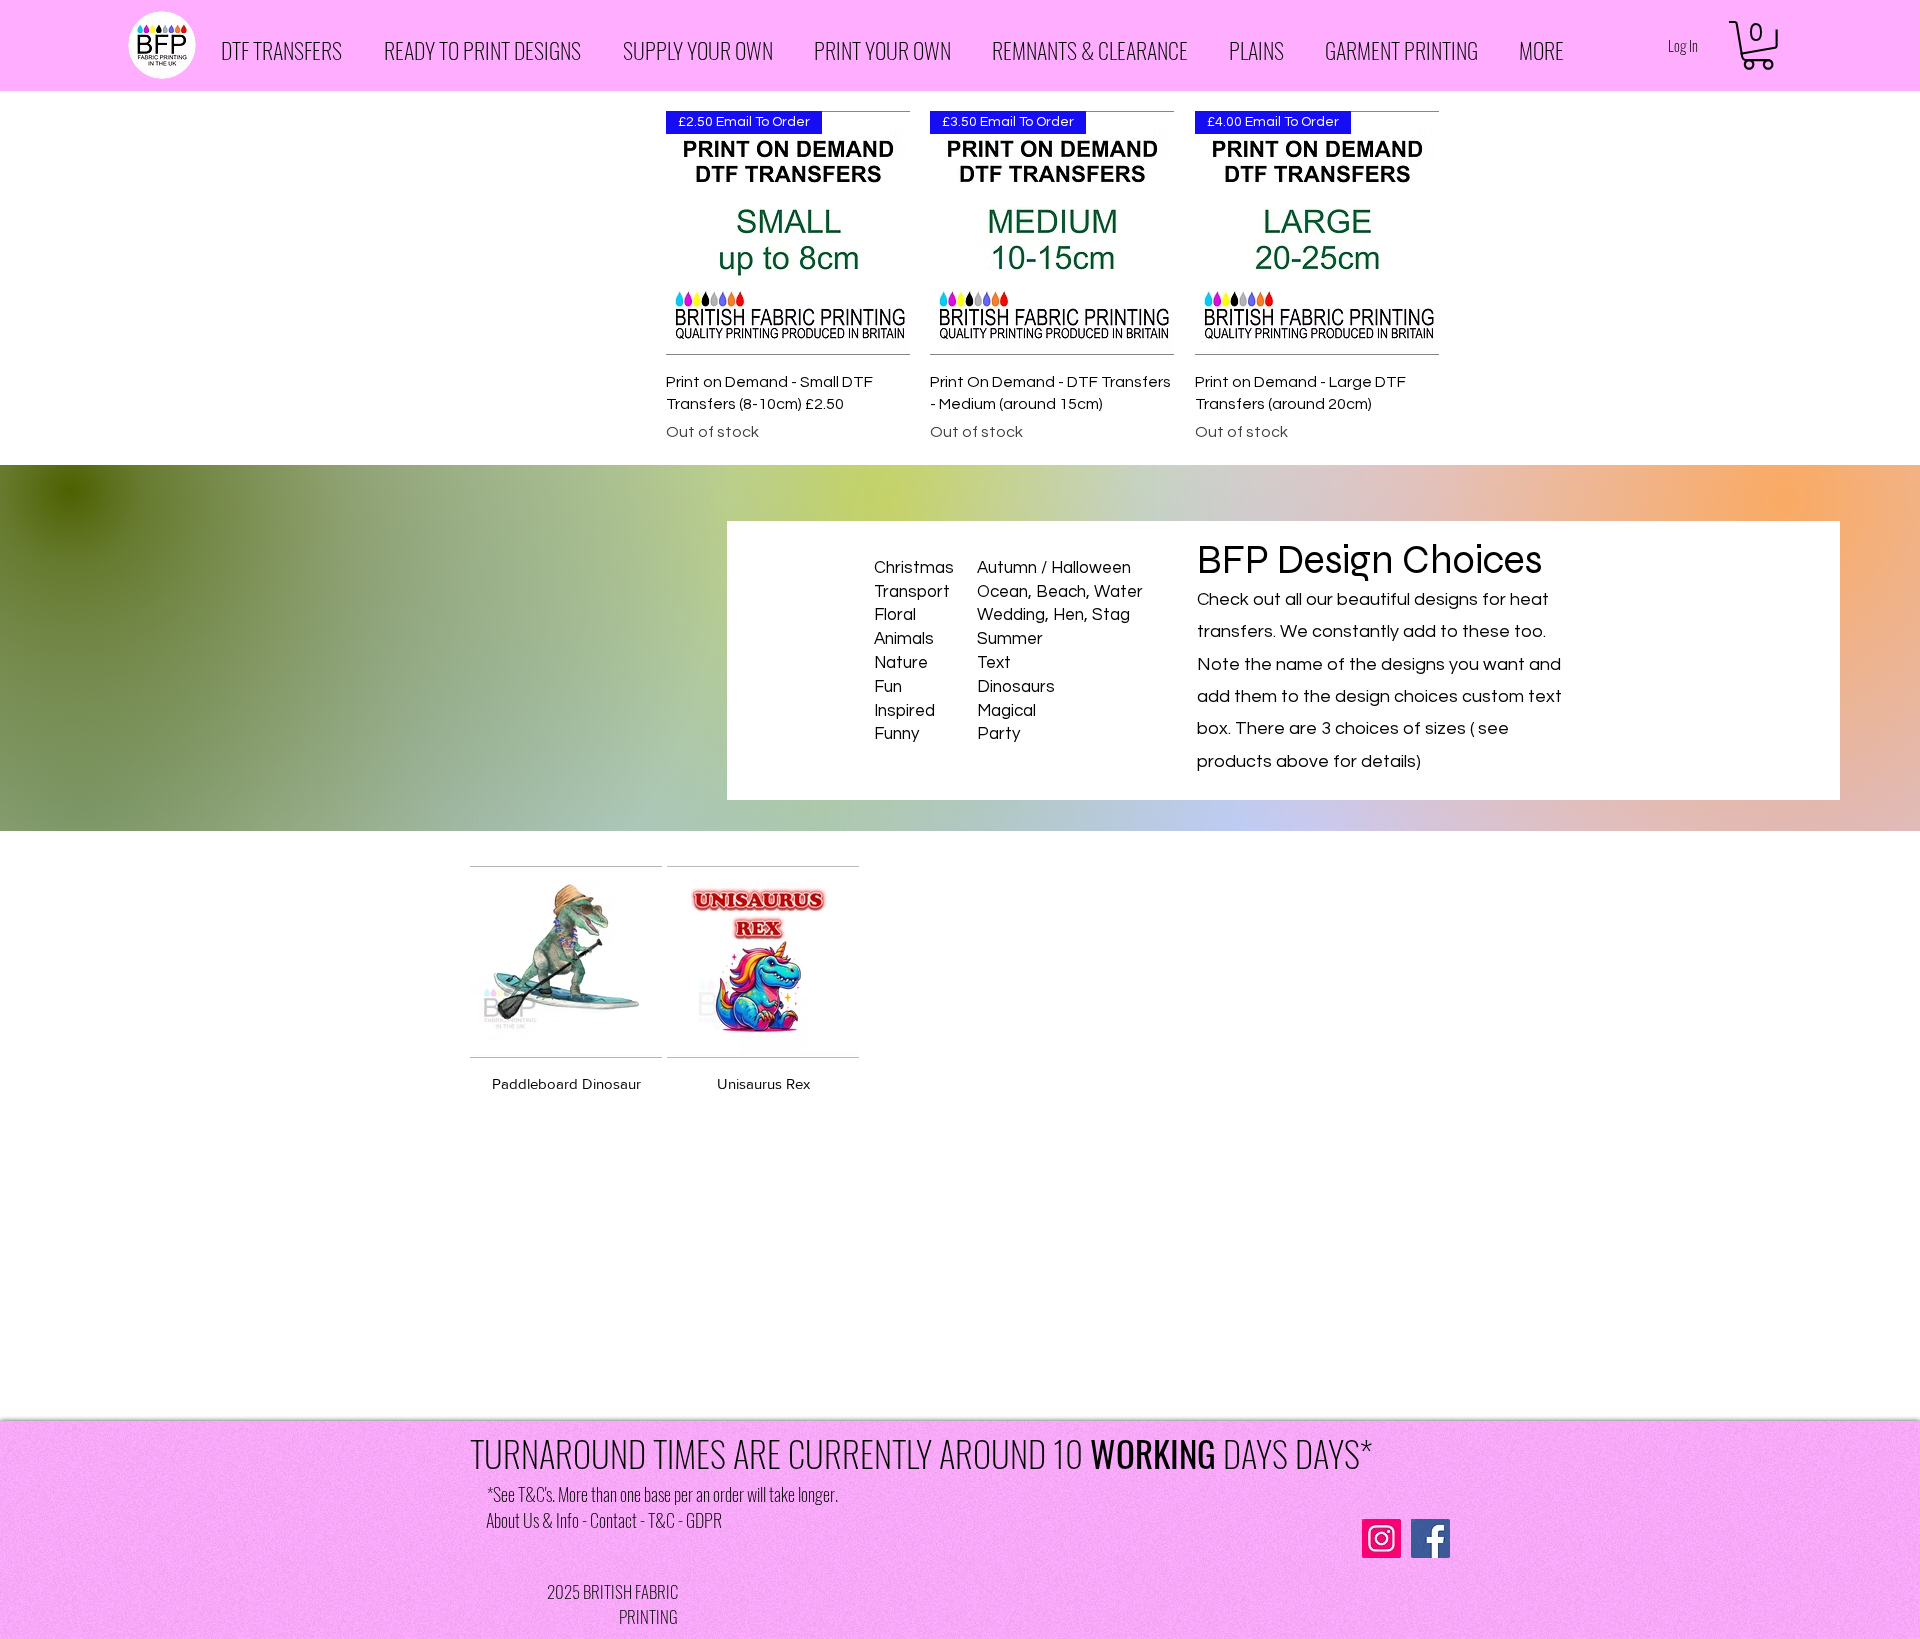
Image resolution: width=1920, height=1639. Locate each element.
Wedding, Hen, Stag (1053, 615)
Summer (1010, 639)
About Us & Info (532, 1520)
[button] (287, 50)
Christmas (914, 568)
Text (994, 663)
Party (998, 734)
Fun (888, 687)
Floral (895, 615)
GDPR (704, 1520)
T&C (661, 1520)
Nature (901, 663)
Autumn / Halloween (1054, 568)
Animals (904, 639)
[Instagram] (1381, 1538)
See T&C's (522, 1494)
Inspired (904, 711)
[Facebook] (1430, 1538)
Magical (1006, 711)
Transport (912, 592)
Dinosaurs (1016, 687)
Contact (613, 1520)
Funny (896, 734)
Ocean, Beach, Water (1060, 592)
